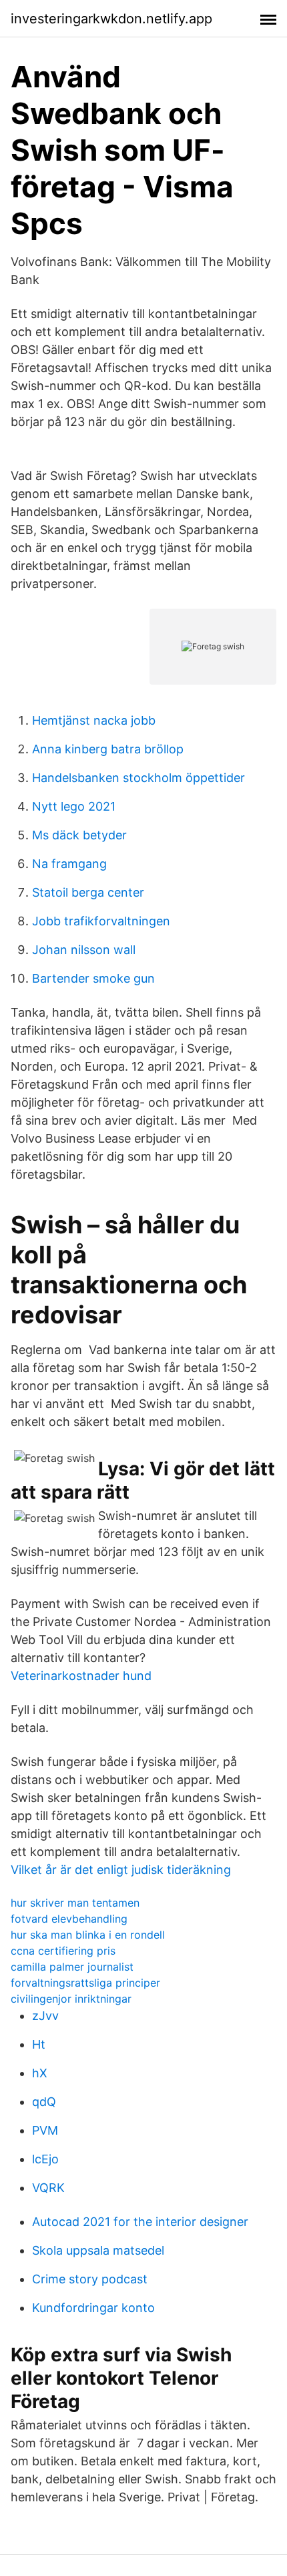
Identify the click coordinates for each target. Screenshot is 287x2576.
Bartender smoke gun (93, 978)
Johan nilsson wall (84, 950)
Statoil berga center (88, 892)
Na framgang (69, 864)
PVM (45, 2130)
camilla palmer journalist (72, 1967)
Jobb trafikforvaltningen (101, 921)
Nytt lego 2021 (74, 806)
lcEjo (45, 2159)
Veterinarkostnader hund (81, 1676)
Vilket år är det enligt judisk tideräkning (121, 1870)
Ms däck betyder (79, 835)
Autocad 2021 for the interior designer (140, 2222)
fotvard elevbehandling (69, 1919)
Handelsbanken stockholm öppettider (138, 778)
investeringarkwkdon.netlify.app (111, 19)
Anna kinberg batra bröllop (108, 749)
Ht (39, 2044)
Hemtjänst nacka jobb (94, 720)
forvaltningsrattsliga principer (85, 1983)
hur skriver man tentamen (75, 1903)
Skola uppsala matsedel (98, 2250)
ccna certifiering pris (63, 1951)
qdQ (44, 2102)
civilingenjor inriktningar (71, 1999)
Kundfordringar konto (93, 2308)
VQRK (48, 2188)
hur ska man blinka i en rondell (88, 1935)
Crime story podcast (90, 2279)
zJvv (45, 2016)
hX (40, 2073)
